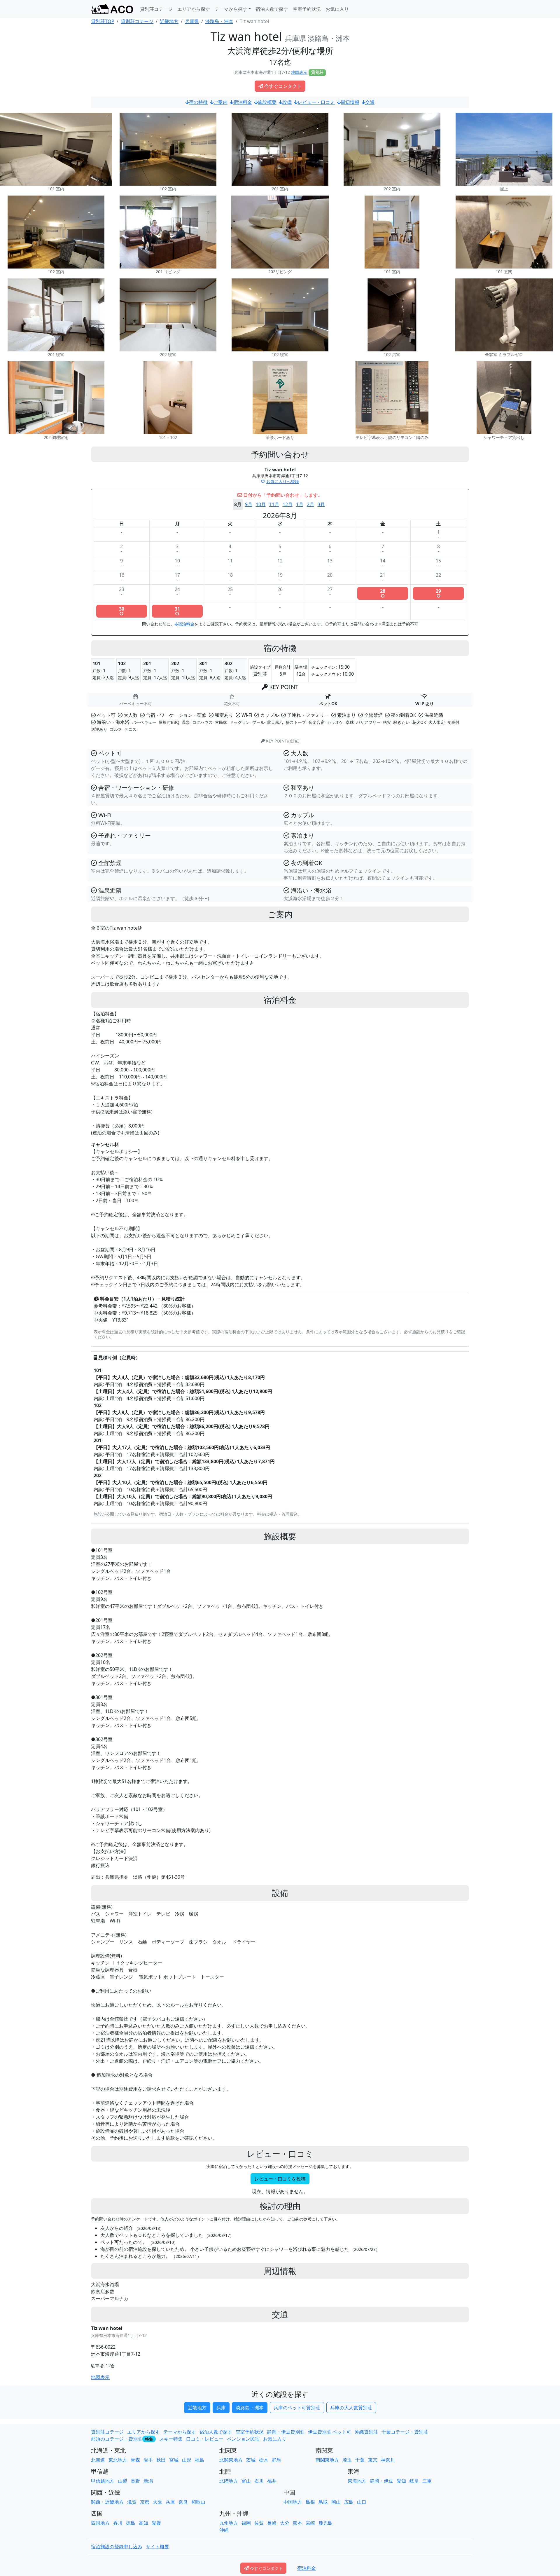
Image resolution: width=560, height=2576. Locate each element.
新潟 (148, 2481)
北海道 (98, 2460)
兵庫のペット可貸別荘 (297, 2408)
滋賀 (132, 2502)
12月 (288, 504)
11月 (274, 504)
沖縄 (224, 2530)
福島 (199, 2460)
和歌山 (198, 2502)
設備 (287, 102)
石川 (259, 2481)
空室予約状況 (307, 9)
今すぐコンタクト (283, 86)
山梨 (123, 2481)
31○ (177, 611)
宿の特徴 (198, 102)
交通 (370, 102)
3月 (321, 504)
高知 (143, 2523)
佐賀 (259, 2523)
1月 (300, 504)
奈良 (183, 2502)
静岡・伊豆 (381, 2481)
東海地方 (357, 2481)
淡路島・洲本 (250, 2408)
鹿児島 (325, 2523)
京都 (145, 2502)
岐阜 (414, 2481)
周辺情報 (350, 102)
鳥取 (323, 2502)
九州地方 (229, 2523)
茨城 (251, 2460)
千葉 (360, 2460)
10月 (261, 504)
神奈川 (388, 2460)
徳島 (131, 2523)
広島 (349, 2502)
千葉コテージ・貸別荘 (405, 2432)
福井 (272, 2481)
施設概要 (267, 102)
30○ (122, 611)
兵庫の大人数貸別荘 (351, 2408)
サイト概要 (157, 2547)
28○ (383, 593)
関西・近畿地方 (107, 2502)
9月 (249, 504)
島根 (310, 2502)
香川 (118, 2523)
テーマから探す (180, 2432)
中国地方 (293, 2502)
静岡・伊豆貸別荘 (286, 2432)
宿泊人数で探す (272, 9)
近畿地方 (197, 2408)
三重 (427, 2481)
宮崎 (310, 2523)
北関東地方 (231, 2460)
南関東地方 (327, 2460)
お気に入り (337, 9)
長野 (135, 2481)
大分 (285, 2523)
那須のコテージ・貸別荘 (117, 2439)
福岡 (246, 2523)
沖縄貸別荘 (366, 2432)
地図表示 (299, 72)
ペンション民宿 (243, 2439)
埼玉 (347, 2460)
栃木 (264, 2460)
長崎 (272, 2523)
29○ (438, 593)
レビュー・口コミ (316, 102)
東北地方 (118, 2460)
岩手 (148, 2460)
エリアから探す (194, 9)
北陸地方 (229, 2481)
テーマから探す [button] (231, 9)
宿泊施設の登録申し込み (117, 2547)
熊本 (297, 2523)
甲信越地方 (103, 2481)
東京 (373, 2460)
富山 (246, 2481)
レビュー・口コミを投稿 (280, 2179)
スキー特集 (171, 2439)
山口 (362, 2502)
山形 (187, 2460)
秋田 (161, 2460)
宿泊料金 (243, 102)
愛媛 (156, 2523)
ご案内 (220, 102)
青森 (135, 2460)
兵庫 (221, 2408)
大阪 (157, 2502)
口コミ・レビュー (205, 2439)
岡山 (336, 2502)
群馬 (276, 2460)
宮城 (174, 2460)
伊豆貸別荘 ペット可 (330, 2432)
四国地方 (100, 2523)
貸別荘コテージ (156, 9)
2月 (310, 504)
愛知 (401, 2481)
